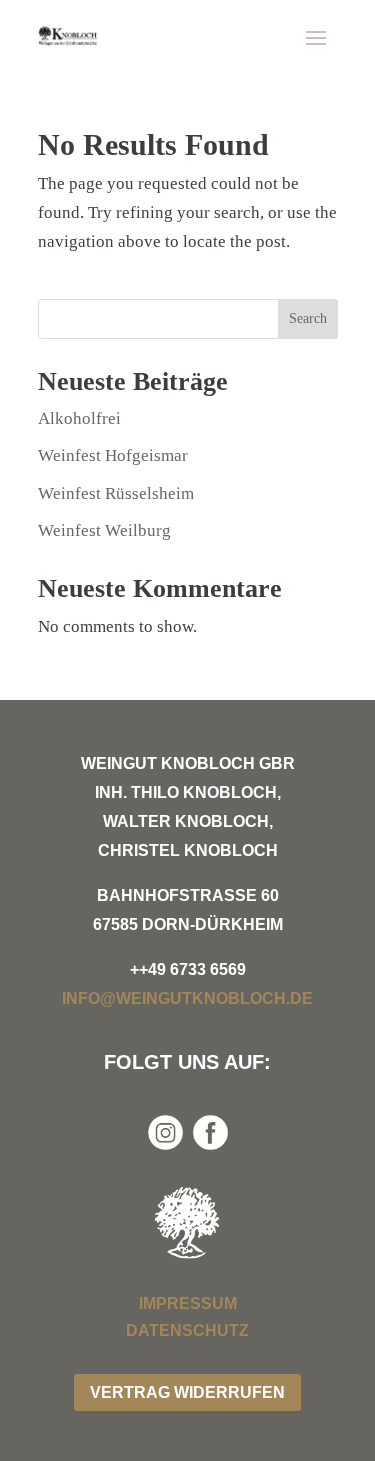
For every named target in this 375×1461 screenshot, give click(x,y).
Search (308, 318)
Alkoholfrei (79, 418)
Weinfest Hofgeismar (113, 455)
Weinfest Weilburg (104, 530)
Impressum (188, 1303)
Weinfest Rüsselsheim (116, 493)
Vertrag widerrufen (187, 1392)
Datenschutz (187, 1330)
